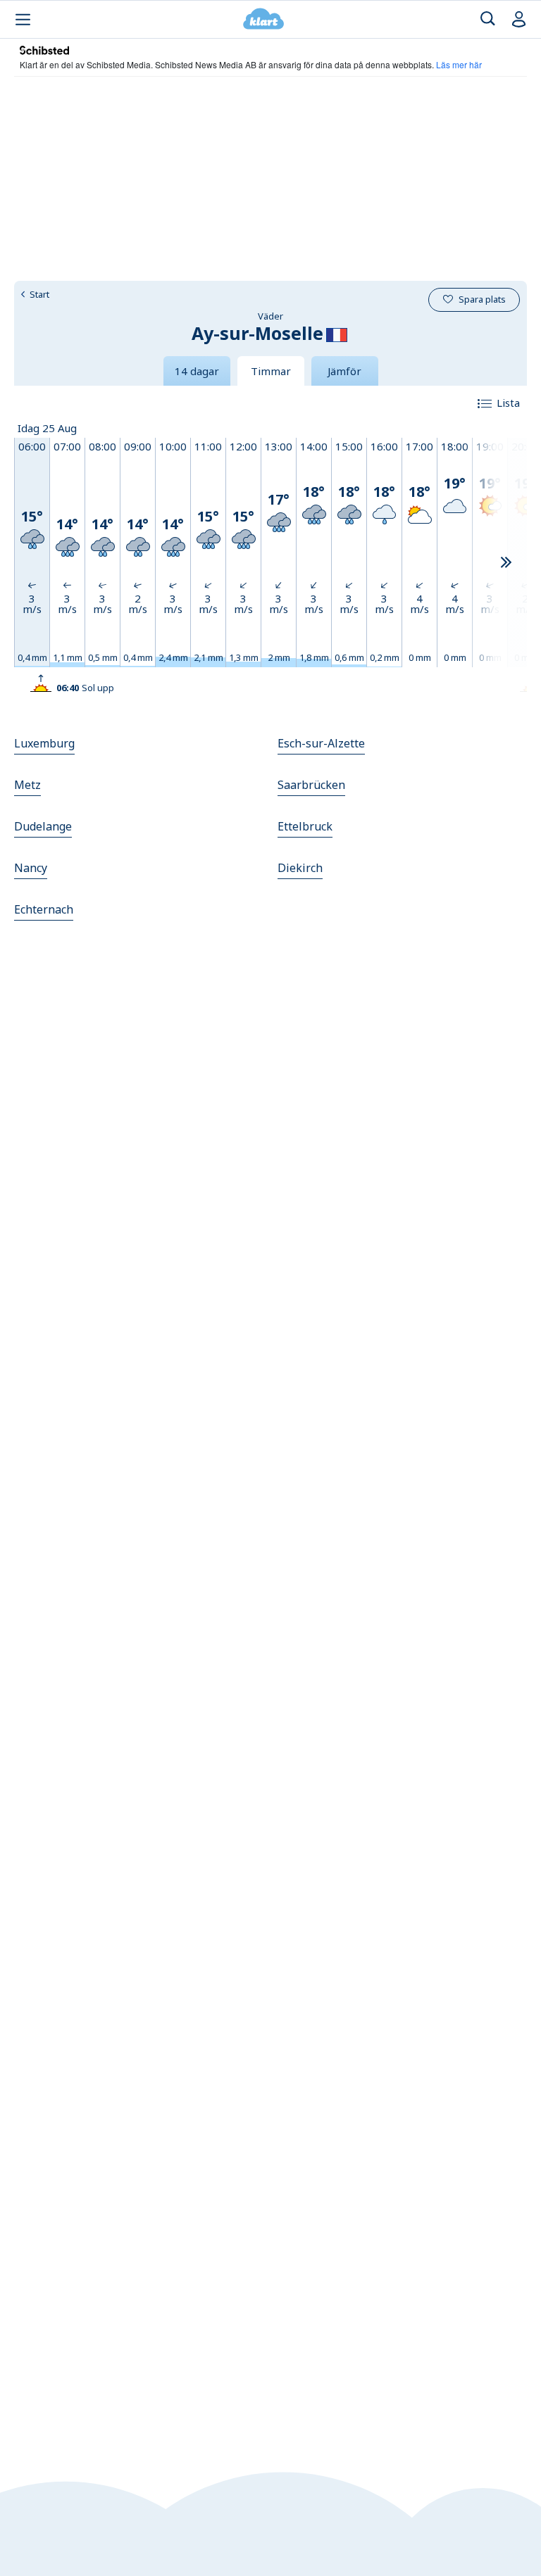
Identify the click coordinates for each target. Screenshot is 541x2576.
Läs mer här (459, 64)
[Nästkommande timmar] (506, 563)
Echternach (44, 909)
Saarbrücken (311, 785)
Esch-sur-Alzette (321, 743)
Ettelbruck (305, 826)
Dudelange (43, 826)
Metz (27, 785)
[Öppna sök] (488, 19)
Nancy (31, 868)
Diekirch (300, 868)
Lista (508, 403)
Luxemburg (44, 743)
